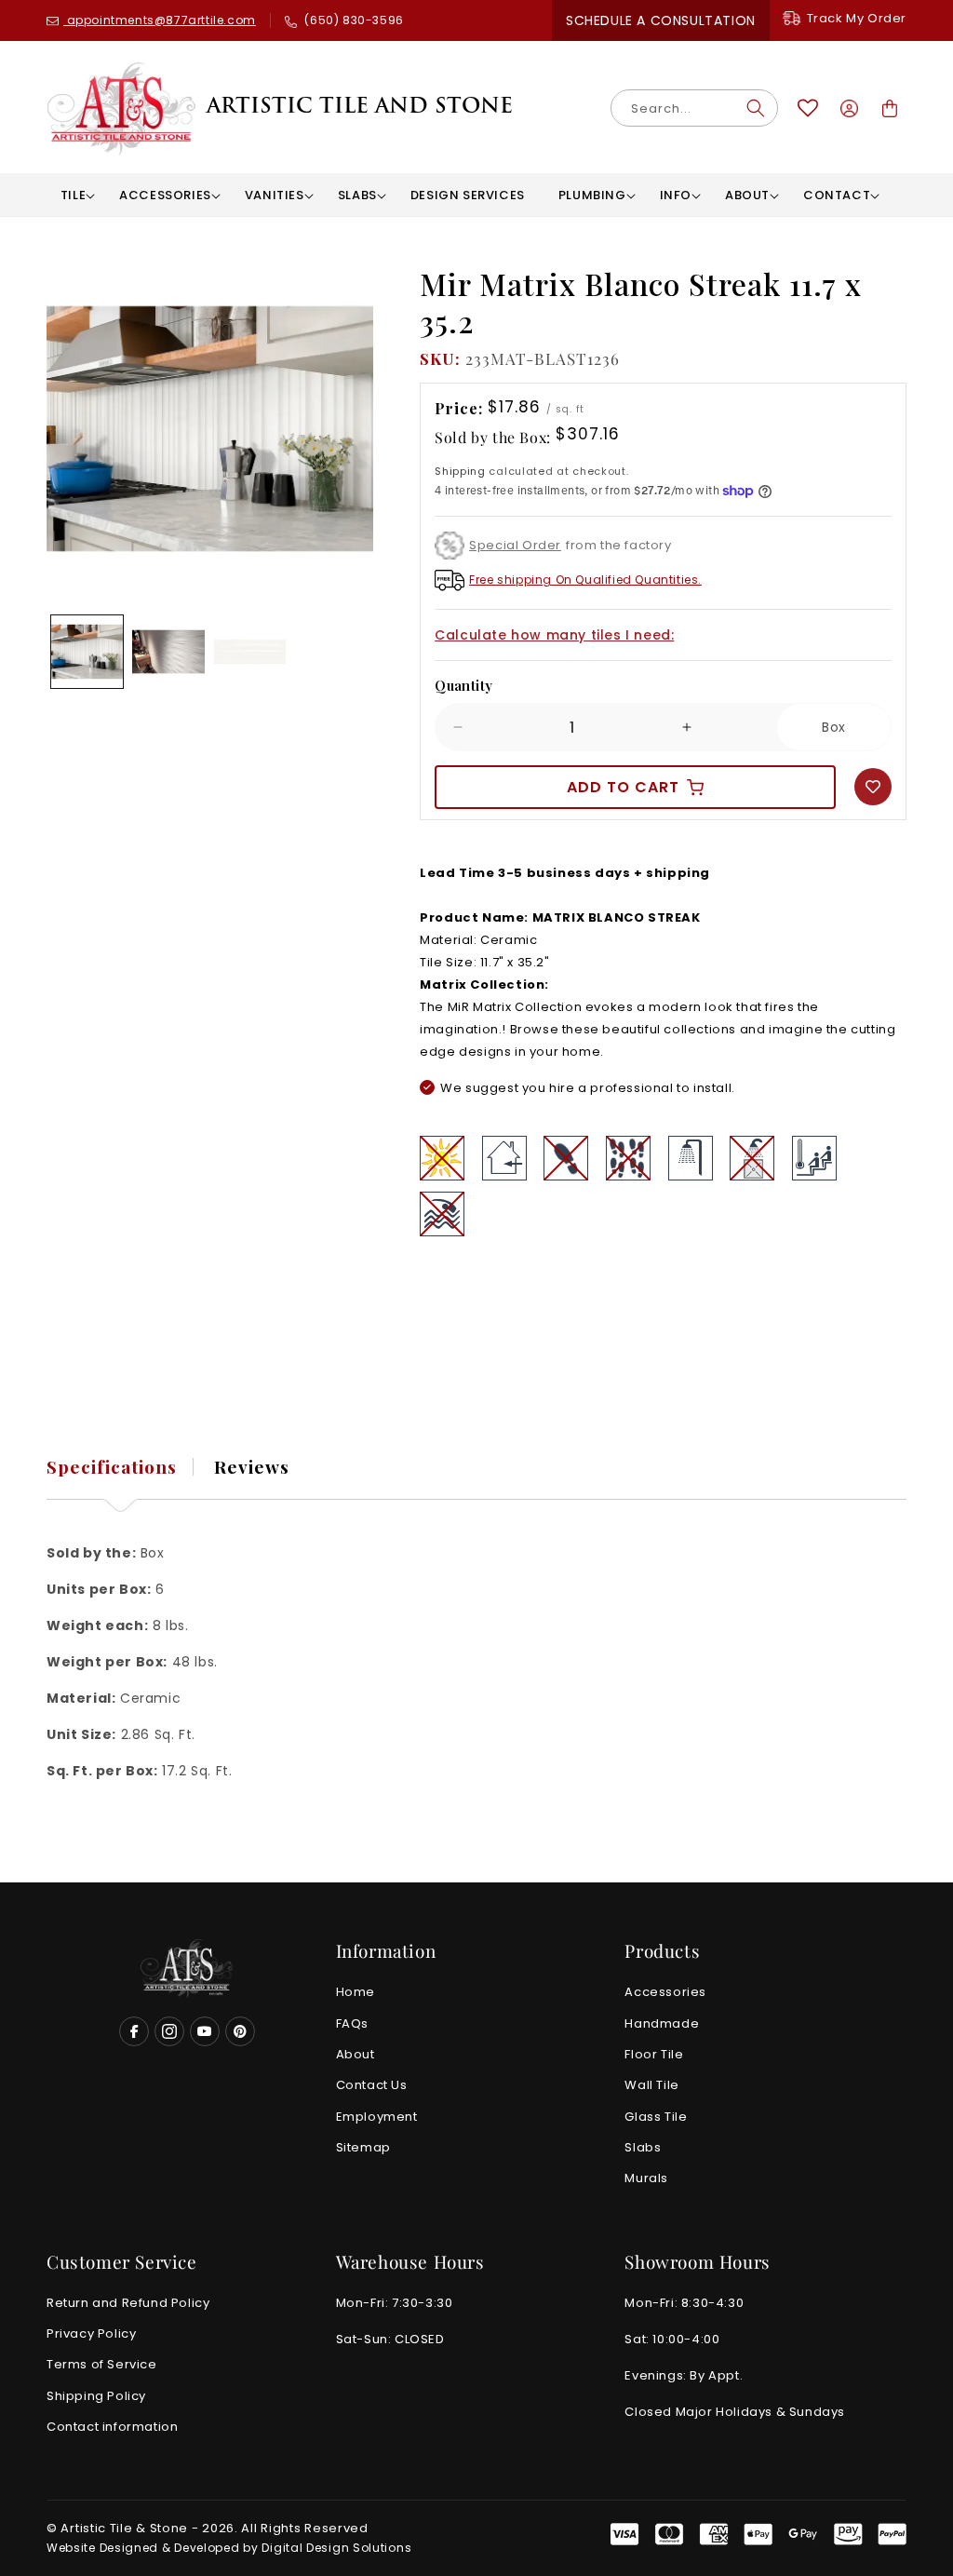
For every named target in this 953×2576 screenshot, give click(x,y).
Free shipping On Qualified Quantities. (585, 580)
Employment (377, 2117)
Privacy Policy (91, 2333)
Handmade (662, 2023)
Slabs (643, 2147)
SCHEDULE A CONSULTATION (661, 20)
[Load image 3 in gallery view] (250, 651)
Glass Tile (656, 2117)
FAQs (352, 2023)
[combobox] (694, 108)
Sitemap (363, 2147)
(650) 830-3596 (353, 20)
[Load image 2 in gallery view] (168, 651)
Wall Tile (651, 2085)
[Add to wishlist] (873, 787)
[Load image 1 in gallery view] (87, 651)
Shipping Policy (96, 2396)
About (356, 2054)
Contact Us (372, 2085)
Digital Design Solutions (336, 2548)
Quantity (463, 685)
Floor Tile (654, 2054)
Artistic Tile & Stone (124, 2528)
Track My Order (857, 18)
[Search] (756, 108)
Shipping (460, 472)
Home (356, 1992)
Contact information (112, 2427)
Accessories (665, 1992)
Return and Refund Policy (128, 2303)
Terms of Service (102, 2364)
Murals (646, 2178)
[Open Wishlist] (808, 108)
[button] (73, 195)
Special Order (515, 545)
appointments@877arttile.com (160, 20)
